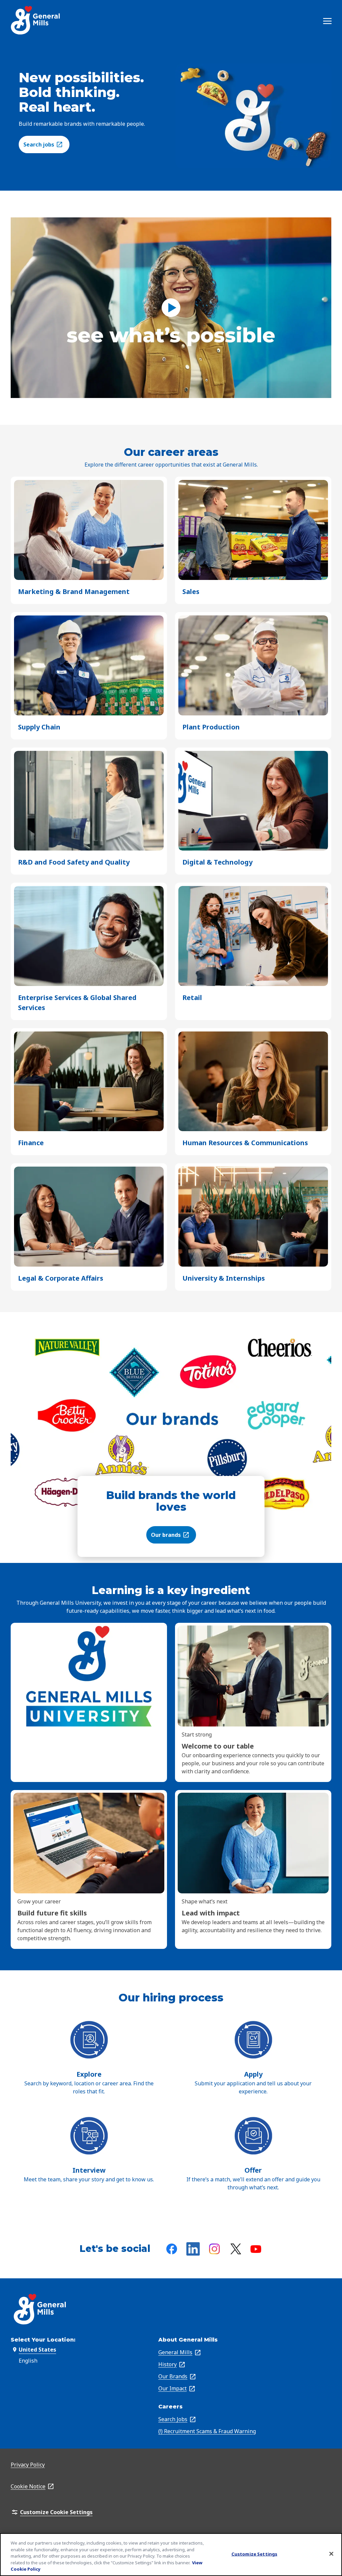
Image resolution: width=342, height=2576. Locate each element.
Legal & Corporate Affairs (61, 1278)
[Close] (331, 2554)
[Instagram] (214, 2249)
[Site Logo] (36, 20)
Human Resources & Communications (245, 1143)
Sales (191, 592)
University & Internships (224, 1278)
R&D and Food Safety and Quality (74, 862)
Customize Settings (254, 2554)
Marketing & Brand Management (74, 592)
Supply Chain (39, 727)
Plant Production (211, 727)
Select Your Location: (43, 2340)
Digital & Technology (217, 862)
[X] (236, 2249)
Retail (192, 998)
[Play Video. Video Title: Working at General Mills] (171, 308)
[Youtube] (256, 2249)
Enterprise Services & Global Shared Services (77, 1003)
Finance (31, 1143)
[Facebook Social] (172, 2249)
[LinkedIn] (193, 2249)
